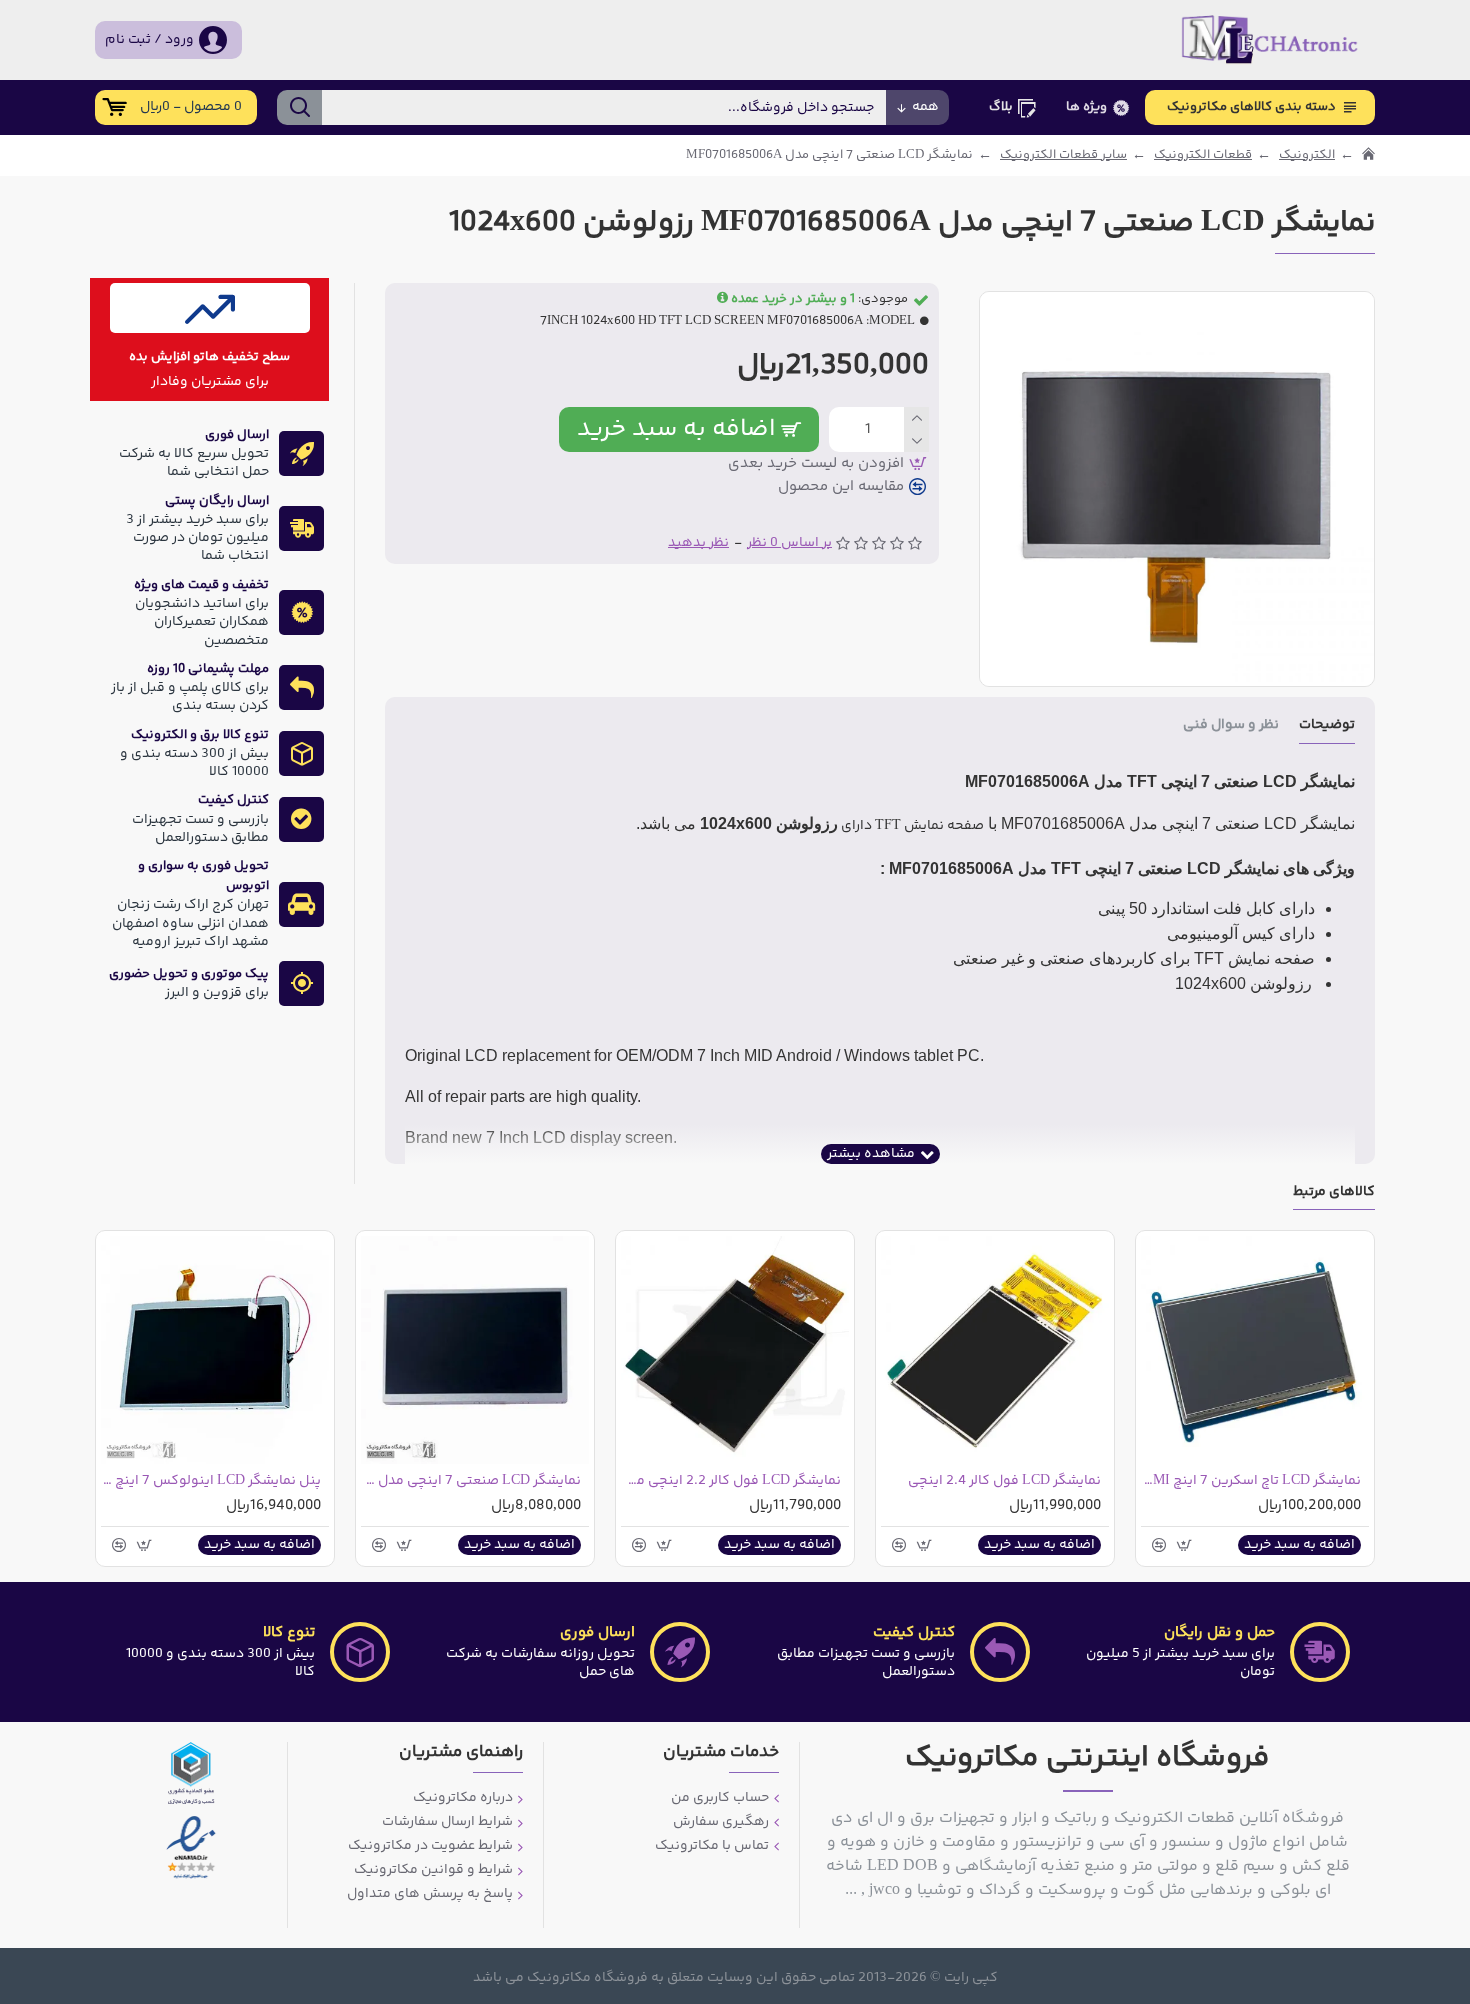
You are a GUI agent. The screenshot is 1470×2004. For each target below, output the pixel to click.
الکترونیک (1307, 155)
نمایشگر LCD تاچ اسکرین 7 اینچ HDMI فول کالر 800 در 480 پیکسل (1251, 1481)
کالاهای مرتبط (1334, 1193)
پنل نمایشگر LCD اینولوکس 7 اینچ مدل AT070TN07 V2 (211, 1481)
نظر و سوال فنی (1231, 726)
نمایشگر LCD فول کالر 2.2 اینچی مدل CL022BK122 (731, 1481)
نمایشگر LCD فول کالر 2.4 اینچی (1004, 1481)
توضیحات (1327, 726)
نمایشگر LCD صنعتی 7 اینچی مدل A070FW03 (471, 1481)
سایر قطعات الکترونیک (1063, 155)
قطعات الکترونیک (1203, 155)
